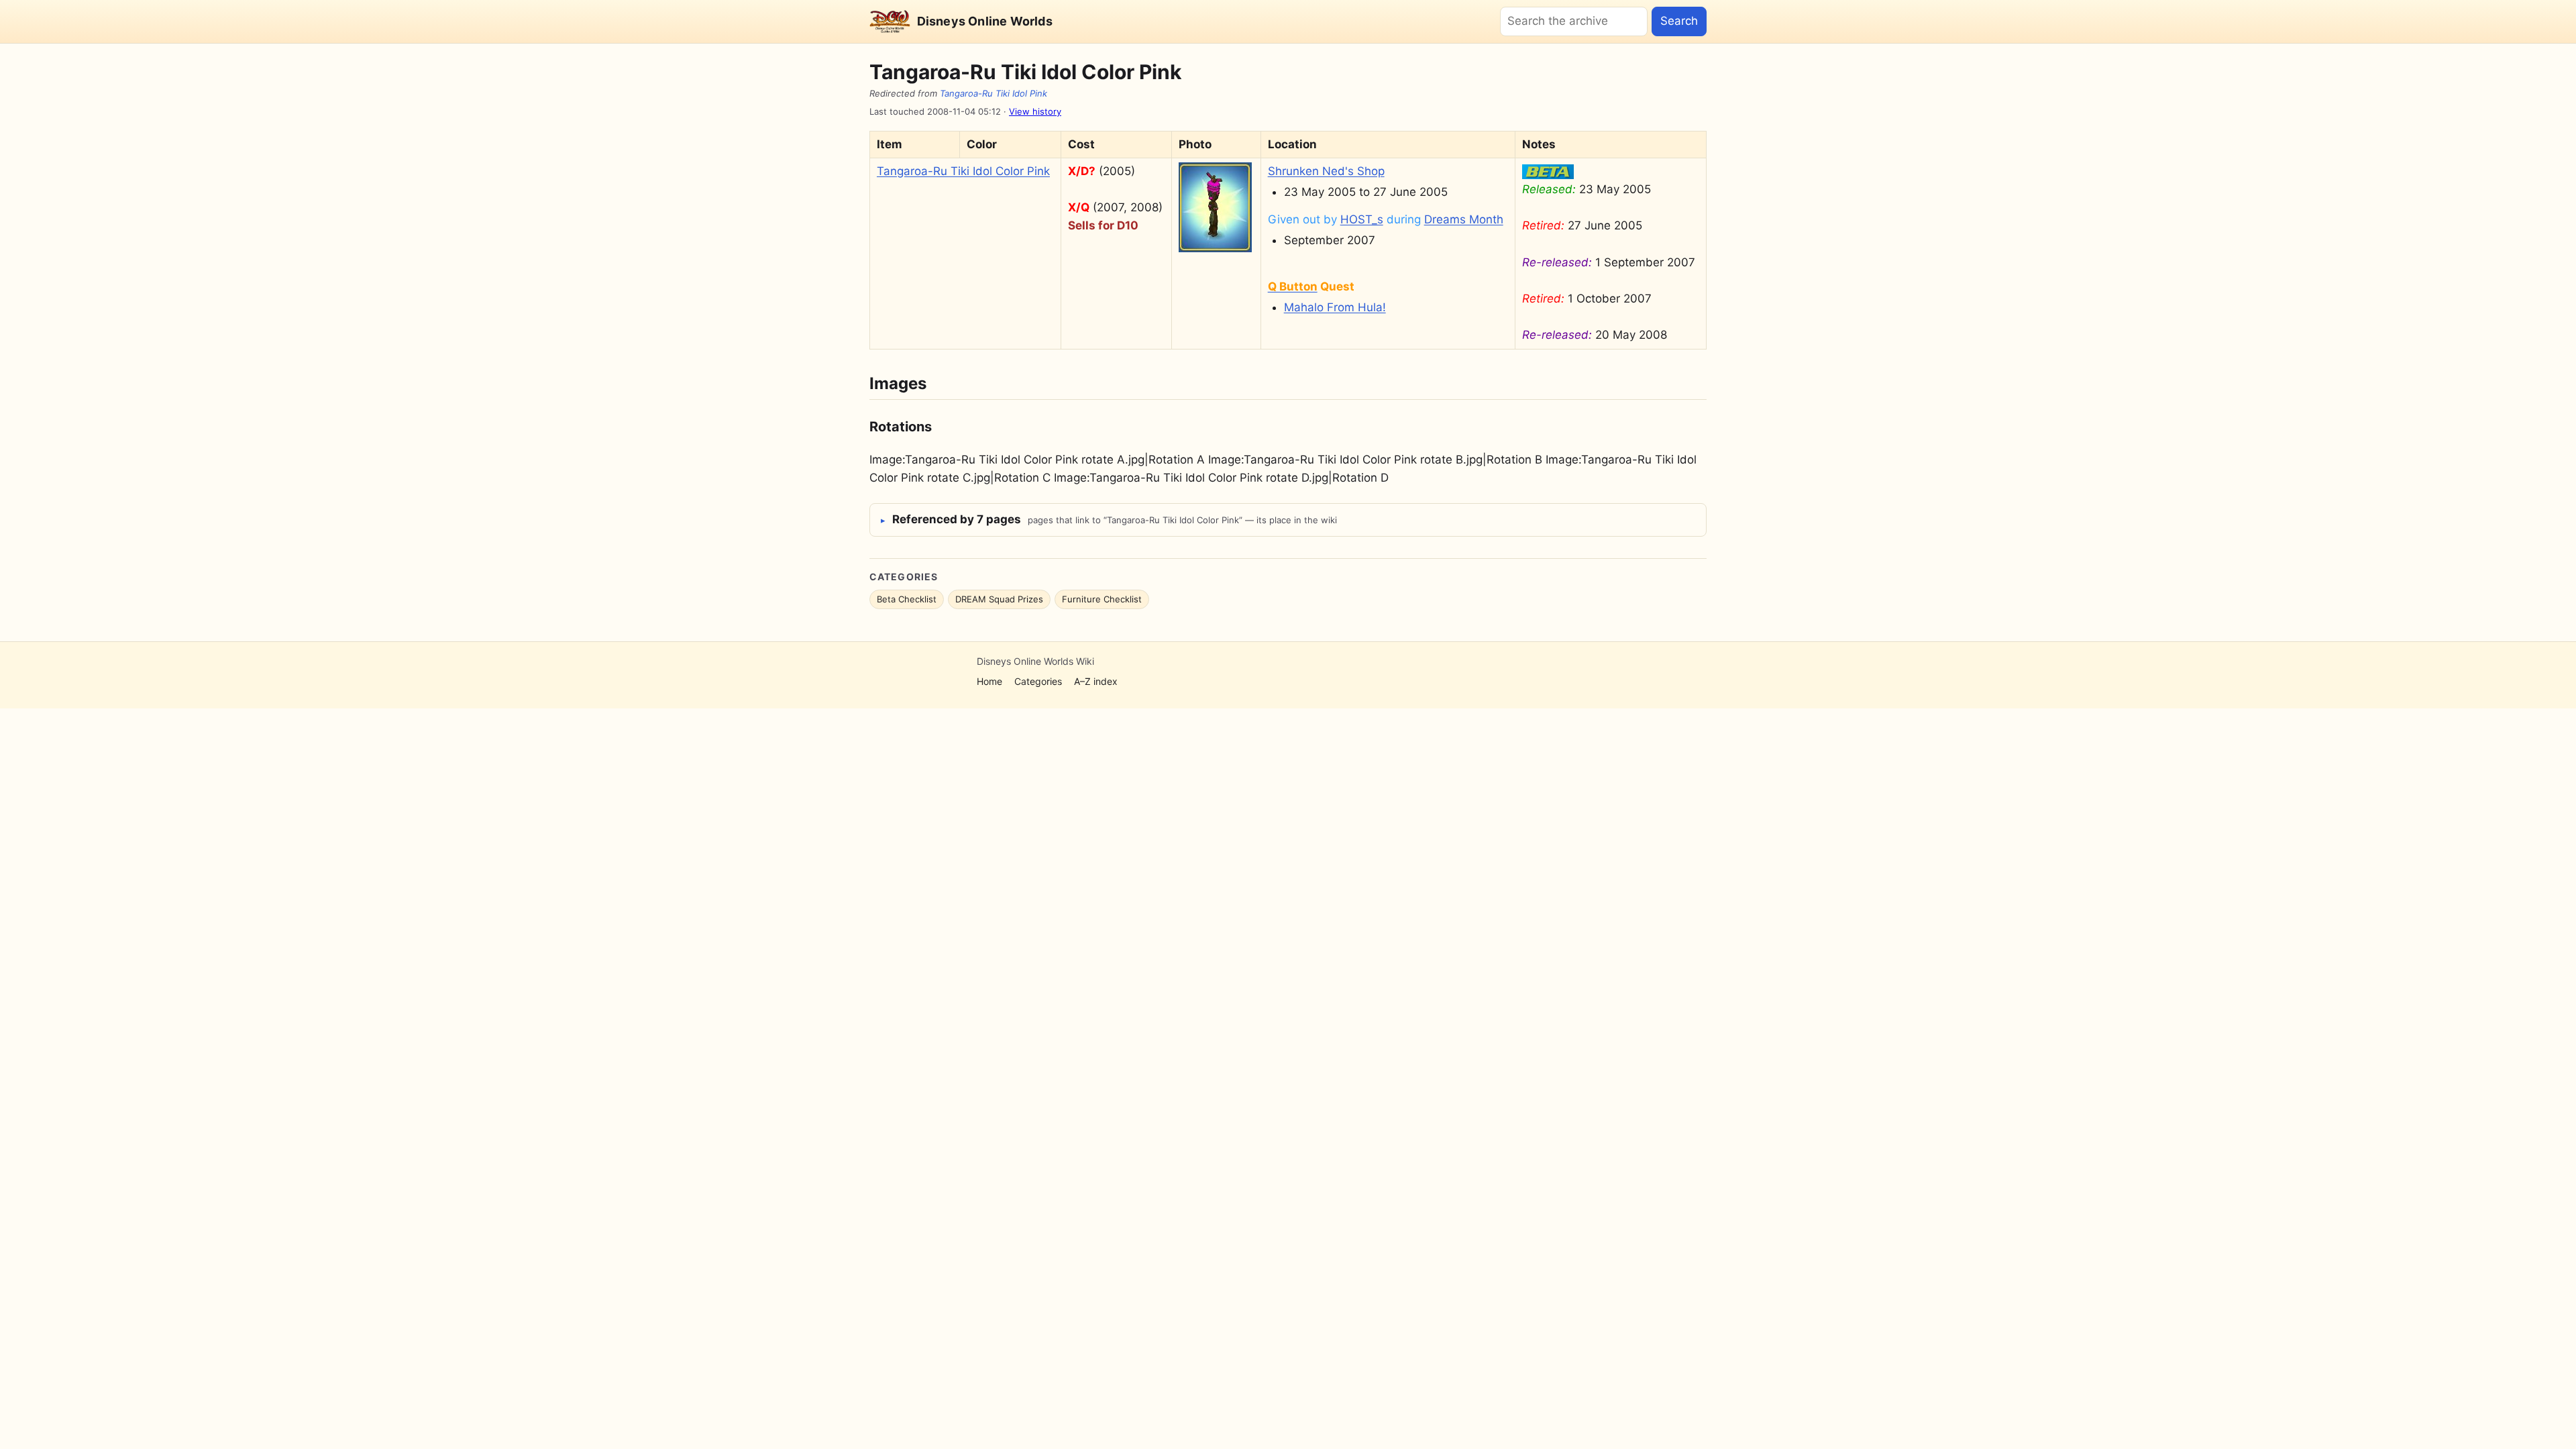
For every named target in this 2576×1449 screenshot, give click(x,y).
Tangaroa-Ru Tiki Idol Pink (994, 93)
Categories (1038, 681)
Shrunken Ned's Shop (1326, 171)
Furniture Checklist (1102, 599)
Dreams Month (1464, 219)
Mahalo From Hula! (1335, 307)
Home (989, 681)
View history (1035, 111)
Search (1679, 21)
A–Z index (1096, 681)
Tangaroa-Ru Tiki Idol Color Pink (963, 171)
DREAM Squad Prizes (999, 599)
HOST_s (1362, 219)
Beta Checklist (907, 599)
